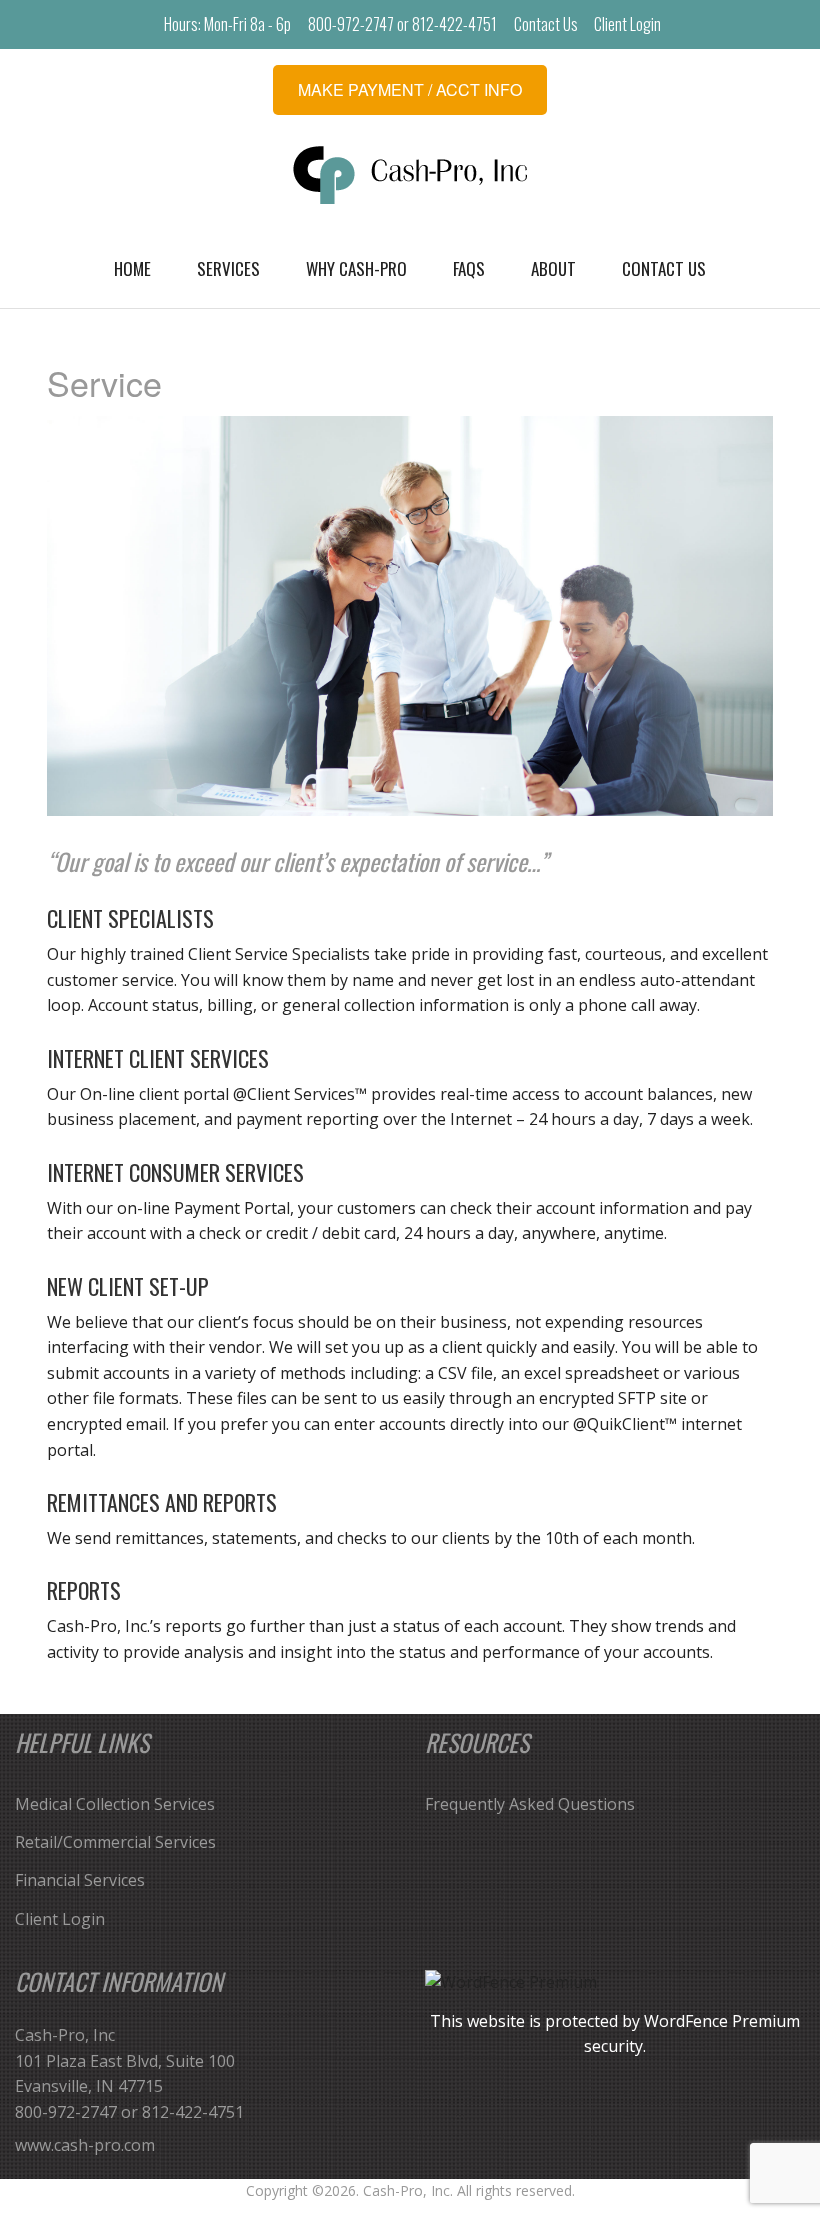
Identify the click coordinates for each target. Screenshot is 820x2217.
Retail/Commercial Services (115, 1842)
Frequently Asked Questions (530, 1804)
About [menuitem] (553, 268)
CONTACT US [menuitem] (664, 268)
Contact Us (546, 24)
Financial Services (80, 1880)
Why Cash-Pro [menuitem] (356, 268)
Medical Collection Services (115, 1804)
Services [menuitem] (228, 268)
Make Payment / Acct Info (410, 89)
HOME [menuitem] (132, 268)
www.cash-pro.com (85, 2145)
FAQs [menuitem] (469, 268)
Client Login (627, 24)
